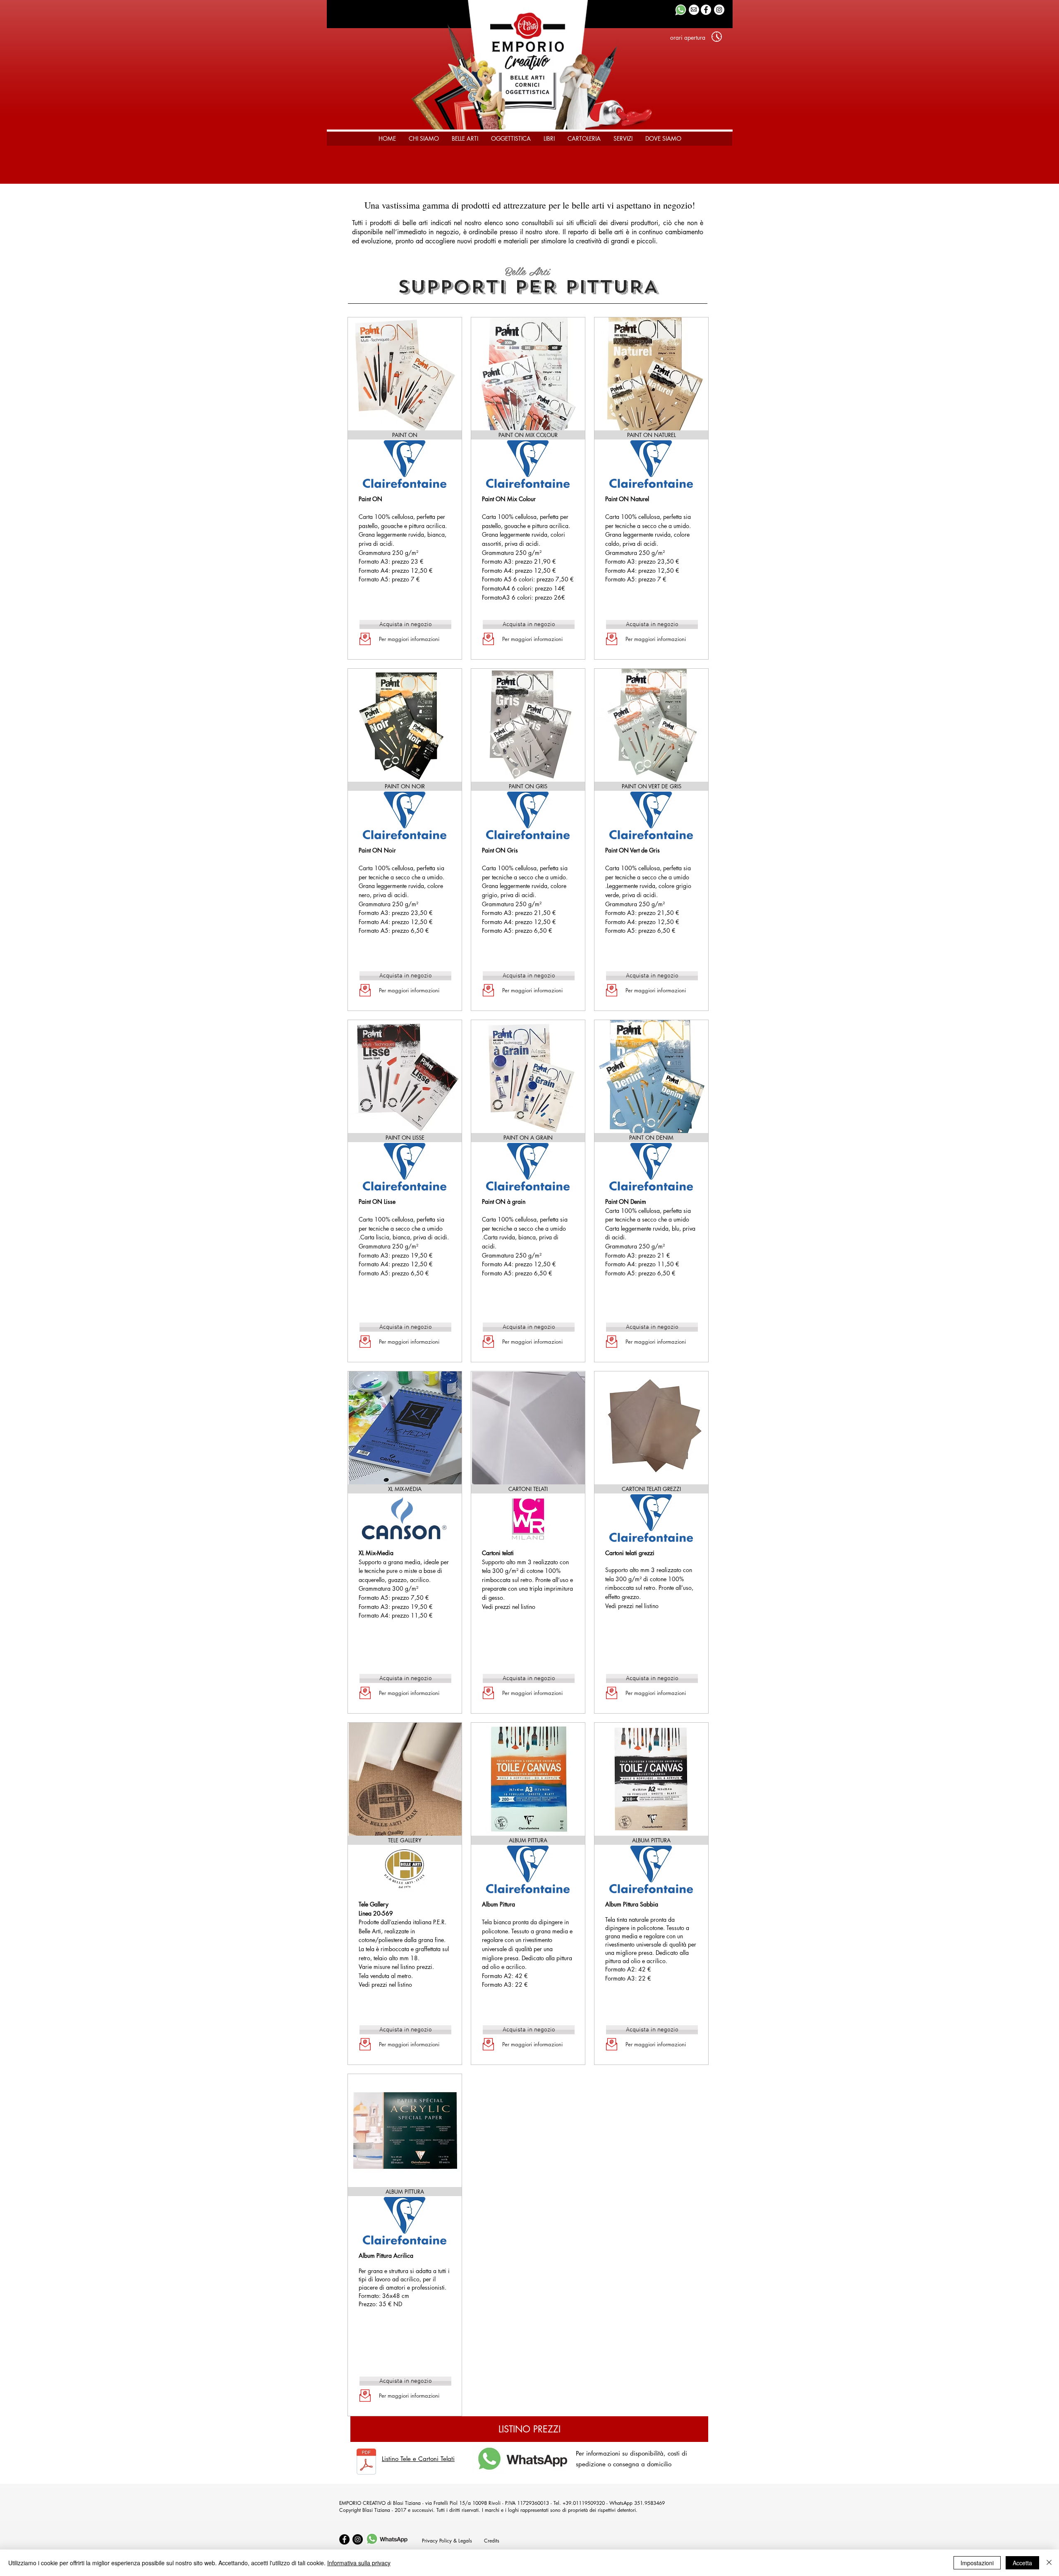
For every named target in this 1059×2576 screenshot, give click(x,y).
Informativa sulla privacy (359, 2563)
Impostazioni (977, 2563)
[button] (688, 38)
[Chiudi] (1049, 2563)
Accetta (1022, 2563)
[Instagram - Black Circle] (358, 2539)
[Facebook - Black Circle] (344, 2539)
